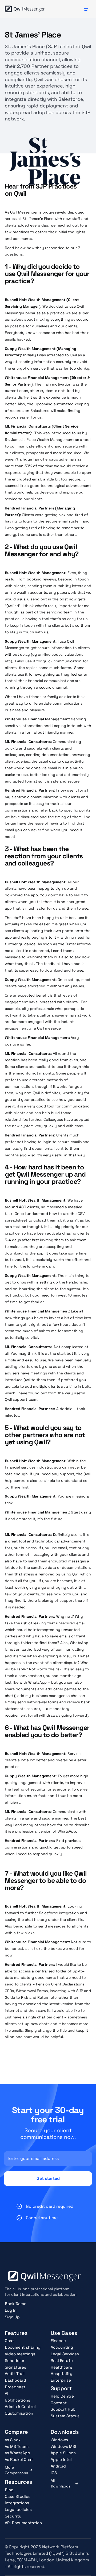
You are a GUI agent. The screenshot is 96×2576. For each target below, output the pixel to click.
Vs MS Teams (17, 2446)
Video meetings (20, 2354)
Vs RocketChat (19, 2459)
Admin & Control (20, 2406)
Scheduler (15, 2360)
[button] (86, 9)
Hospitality (61, 2374)
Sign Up (12, 2317)
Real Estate (62, 2360)
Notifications (17, 2400)
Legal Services (65, 2354)
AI (7, 2393)
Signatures (15, 2367)
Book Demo (16, 2304)
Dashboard (15, 2380)
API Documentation (23, 2523)
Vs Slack (13, 2440)
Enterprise (61, 2380)
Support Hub (63, 2409)
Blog (9, 2490)
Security (13, 2516)
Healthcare (61, 2367)
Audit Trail (15, 2374)
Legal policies (18, 2509)
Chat (9, 2341)
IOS (54, 2473)
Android (58, 2466)
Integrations (17, 2503)
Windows (59, 2440)
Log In (11, 2310)
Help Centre (62, 2396)
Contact (59, 2403)
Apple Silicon (63, 2453)
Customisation (19, 2413)
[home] (25, 9)
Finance (58, 2341)
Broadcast (15, 2387)
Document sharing (23, 2347)
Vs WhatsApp (17, 2453)
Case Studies (18, 2496)
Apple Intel (61, 2459)
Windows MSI (63, 2446)
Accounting (62, 2347)
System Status (65, 2416)
